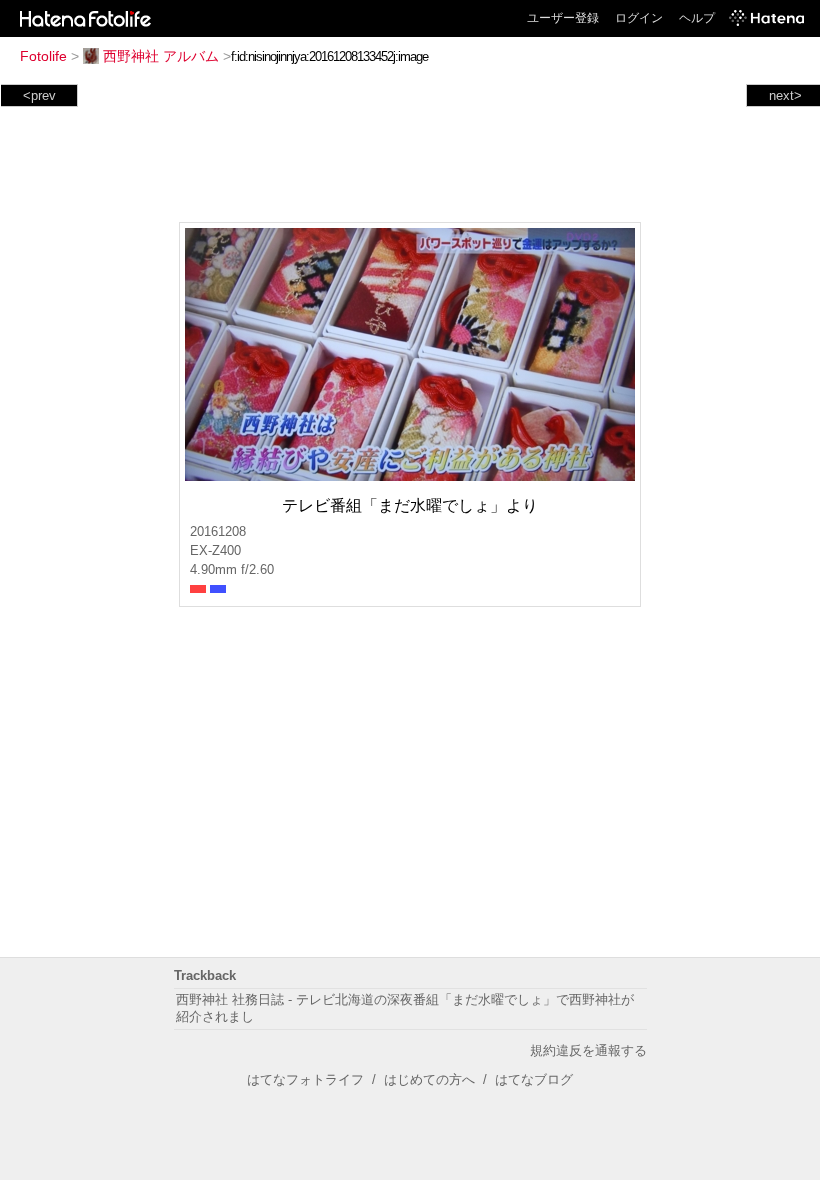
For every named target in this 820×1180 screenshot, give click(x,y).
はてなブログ (534, 1079)
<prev (39, 95)
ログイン (639, 18)
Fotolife (43, 56)
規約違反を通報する (588, 1050)
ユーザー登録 (563, 18)
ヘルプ (697, 18)
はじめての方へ (429, 1079)
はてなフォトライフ (305, 1079)
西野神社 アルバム (161, 56)
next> (785, 95)
